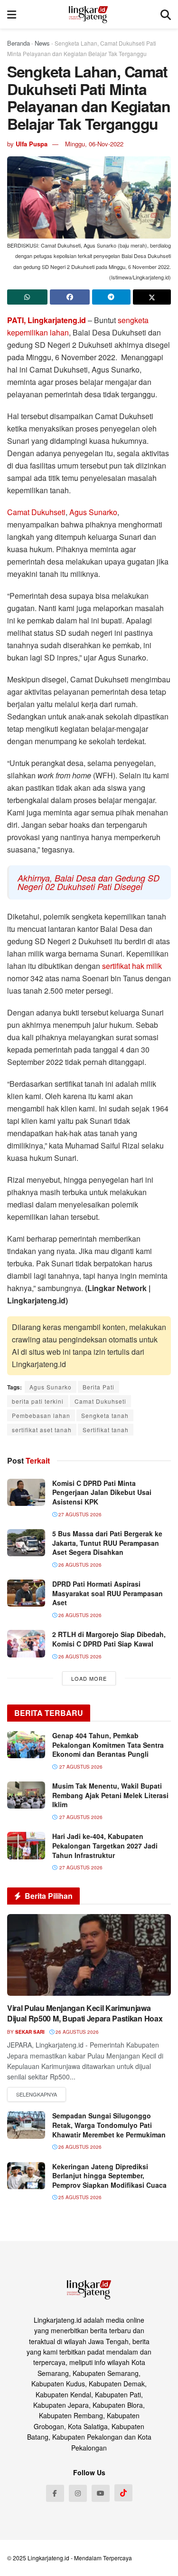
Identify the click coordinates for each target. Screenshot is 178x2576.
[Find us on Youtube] (101, 2493)
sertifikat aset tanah (42, 1430)
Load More (89, 1678)
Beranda (19, 43)
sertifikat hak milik (132, 966)
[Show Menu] (12, 14)
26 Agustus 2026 (79, 1565)
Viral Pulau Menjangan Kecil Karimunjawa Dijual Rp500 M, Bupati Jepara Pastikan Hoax (85, 2013)
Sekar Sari (30, 2032)
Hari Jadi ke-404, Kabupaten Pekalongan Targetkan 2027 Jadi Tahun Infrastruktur (105, 1845)
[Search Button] (166, 14)
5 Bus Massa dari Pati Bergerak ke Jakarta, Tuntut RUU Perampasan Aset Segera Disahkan (107, 1543)
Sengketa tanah (105, 1415)
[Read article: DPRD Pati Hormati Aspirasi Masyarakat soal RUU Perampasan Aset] (26, 1593)
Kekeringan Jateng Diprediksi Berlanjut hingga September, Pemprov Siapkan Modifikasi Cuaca (109, 2176)
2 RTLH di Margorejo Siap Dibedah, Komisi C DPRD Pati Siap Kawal (109, 1639)
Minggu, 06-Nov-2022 (94, 144)
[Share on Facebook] (70, 297)
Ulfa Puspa (32, 144)
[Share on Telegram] (111, 297)
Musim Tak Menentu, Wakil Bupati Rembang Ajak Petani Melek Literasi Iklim (110, 1795)
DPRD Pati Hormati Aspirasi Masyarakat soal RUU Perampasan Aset (108, 1593)
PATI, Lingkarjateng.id (47, 320)
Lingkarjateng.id (48, 2558)
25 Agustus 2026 (79, 2197)
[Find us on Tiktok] (123, 2493)
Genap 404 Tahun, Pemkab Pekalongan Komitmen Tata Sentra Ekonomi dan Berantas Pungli (108, 1745)
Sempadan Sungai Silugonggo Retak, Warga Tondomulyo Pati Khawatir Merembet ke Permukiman (109, 2125)
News (42, 43)
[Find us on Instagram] (78, 2493)
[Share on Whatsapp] (27, 297)
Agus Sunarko (93, 512)
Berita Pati (98, 1387)
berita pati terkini (38, 1401)
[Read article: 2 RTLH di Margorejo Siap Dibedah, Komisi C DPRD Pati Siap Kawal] (26, 1643)
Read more (37, 2095)
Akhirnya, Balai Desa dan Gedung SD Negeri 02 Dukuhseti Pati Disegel (89, 882)
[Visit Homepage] (89, 14)
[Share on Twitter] (152, 297)
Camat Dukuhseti (36, 512)
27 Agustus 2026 (79, 1514)
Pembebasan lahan (41, 1415)
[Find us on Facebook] (55, 2493)
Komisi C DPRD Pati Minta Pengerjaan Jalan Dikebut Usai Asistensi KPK (102, 1492)
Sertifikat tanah (106, 1430)
